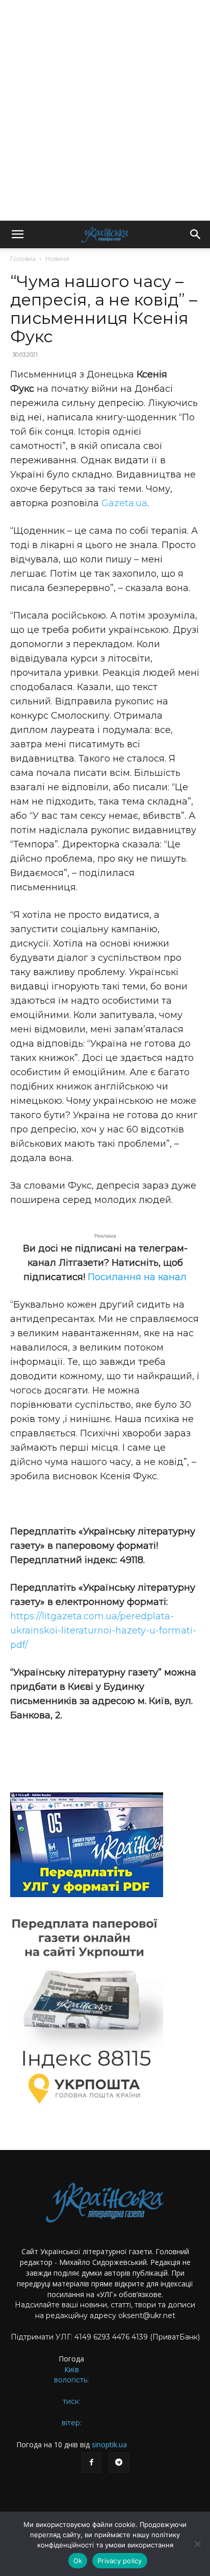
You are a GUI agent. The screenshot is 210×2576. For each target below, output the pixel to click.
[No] (197, 2544)
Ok (78, 2561)
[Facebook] (91, 2463)
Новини (57, 259)
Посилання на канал (137, 1277)
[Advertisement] (105, 110)
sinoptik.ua (109, 2444)
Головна (23, 259)
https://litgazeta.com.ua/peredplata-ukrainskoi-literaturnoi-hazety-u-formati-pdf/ (103, 1630)
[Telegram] (119, 2463)
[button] (17, 234)
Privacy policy (120, 2561)
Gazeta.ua (124, 503)
